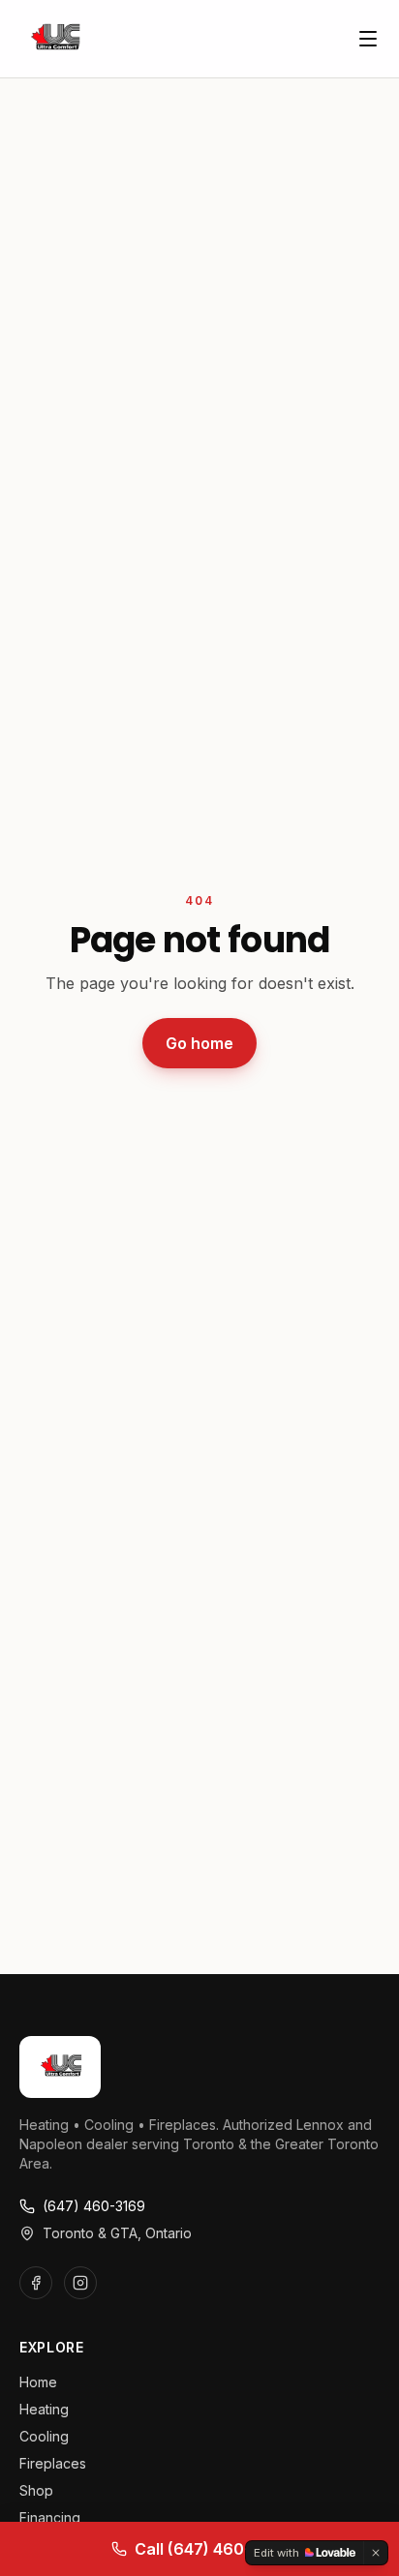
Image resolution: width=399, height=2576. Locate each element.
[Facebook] (36, 2283)
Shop (36, 2490)
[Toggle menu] (368, 39)
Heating (44, 2409)
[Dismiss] (376, 2553)
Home (38, 2382)
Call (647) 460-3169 (212, 2549)
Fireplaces (53, 2463)
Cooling (44, 2436)
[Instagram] (80, 2283)
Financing (50, 2517)
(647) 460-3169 (94, 2206)
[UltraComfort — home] (54, 39)
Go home (199, 1043)
